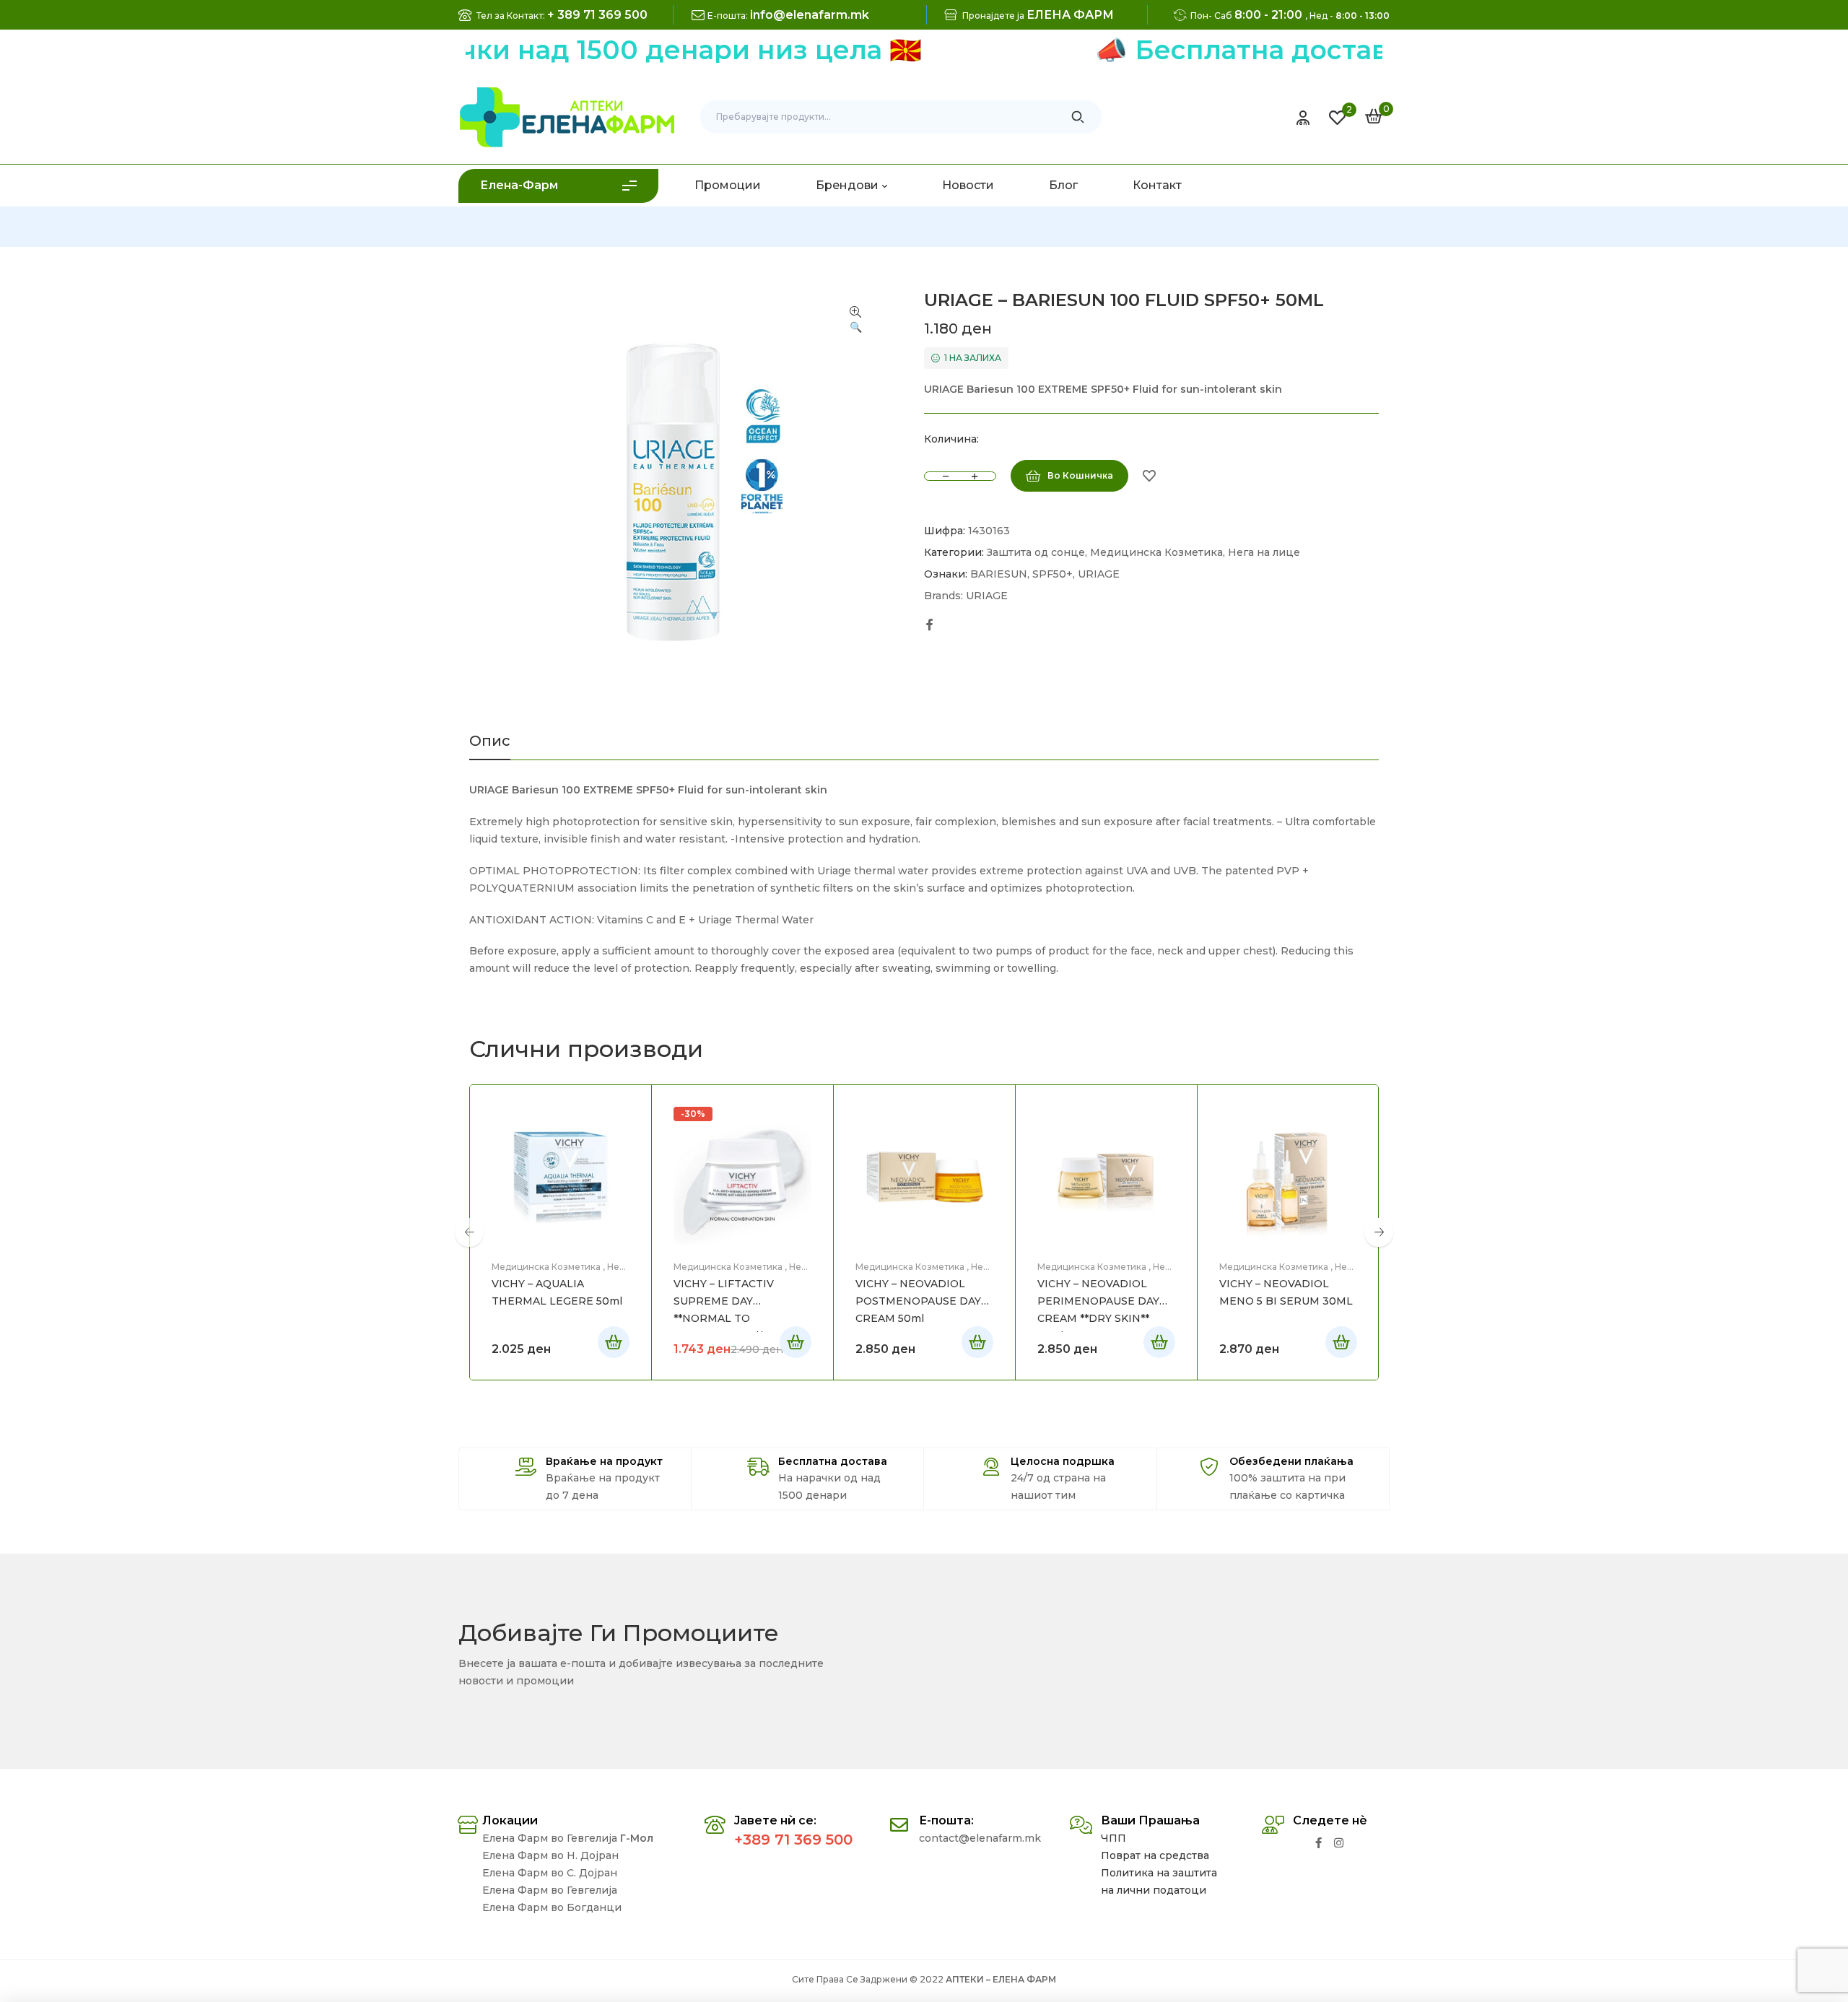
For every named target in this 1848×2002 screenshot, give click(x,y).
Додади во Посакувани (1149, 476)
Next (1379, 1232)
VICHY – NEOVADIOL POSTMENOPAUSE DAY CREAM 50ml (918, 1301)
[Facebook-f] (1319, 1843)
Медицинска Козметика (1156, 552)
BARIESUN (999, 574)
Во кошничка (1080, 475)
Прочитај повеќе (796, 1342)
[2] (1337, 118)
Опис (490, 741)
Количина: (951, 439)
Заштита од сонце (1036, 552)
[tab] (490, 747)
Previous (469, 1232)
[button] (855, 321)
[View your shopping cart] (1374, 116)
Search (1078, 117)
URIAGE (1099, 574)
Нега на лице (1264, 552)
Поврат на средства (1155, 1855)
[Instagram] (1339, 1843)
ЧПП (1113, 1838)
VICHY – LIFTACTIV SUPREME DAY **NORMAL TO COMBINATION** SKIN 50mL (733, 1318)
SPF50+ (1052, 574)
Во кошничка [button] (614, 1342)
